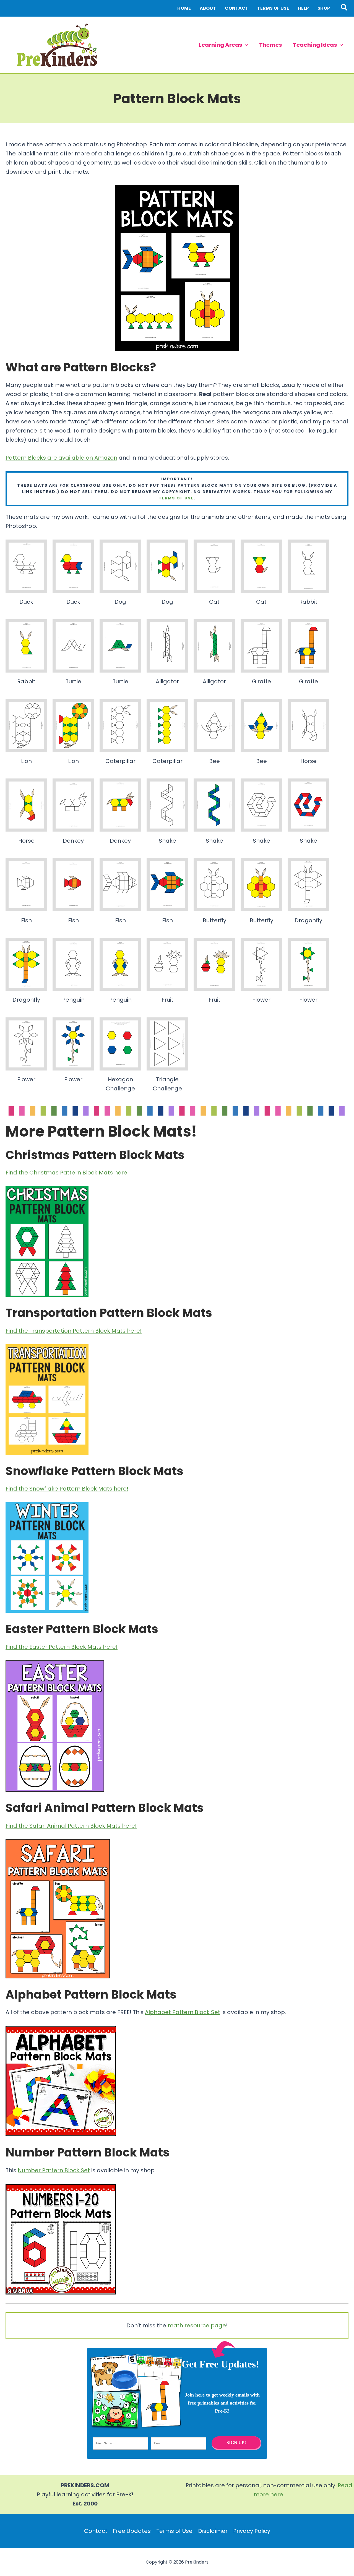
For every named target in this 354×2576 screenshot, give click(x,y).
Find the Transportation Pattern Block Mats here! (74, 1331)
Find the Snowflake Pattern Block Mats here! (67, 1489)
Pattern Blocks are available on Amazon (61, 458)
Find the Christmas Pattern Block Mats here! (67, 1173)
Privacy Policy (252, 2531)
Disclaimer (213, 2531)
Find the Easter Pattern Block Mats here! (62, 1647)
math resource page (197, 2325)
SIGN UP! (236, 2443)
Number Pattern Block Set (54, 2170)
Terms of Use (174, 2531)
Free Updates (132, 2531)
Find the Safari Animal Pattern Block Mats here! (71, 1826)
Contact (96, 2531)
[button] (344, 8)
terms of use (176, 498)
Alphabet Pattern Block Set (183, 2012)
